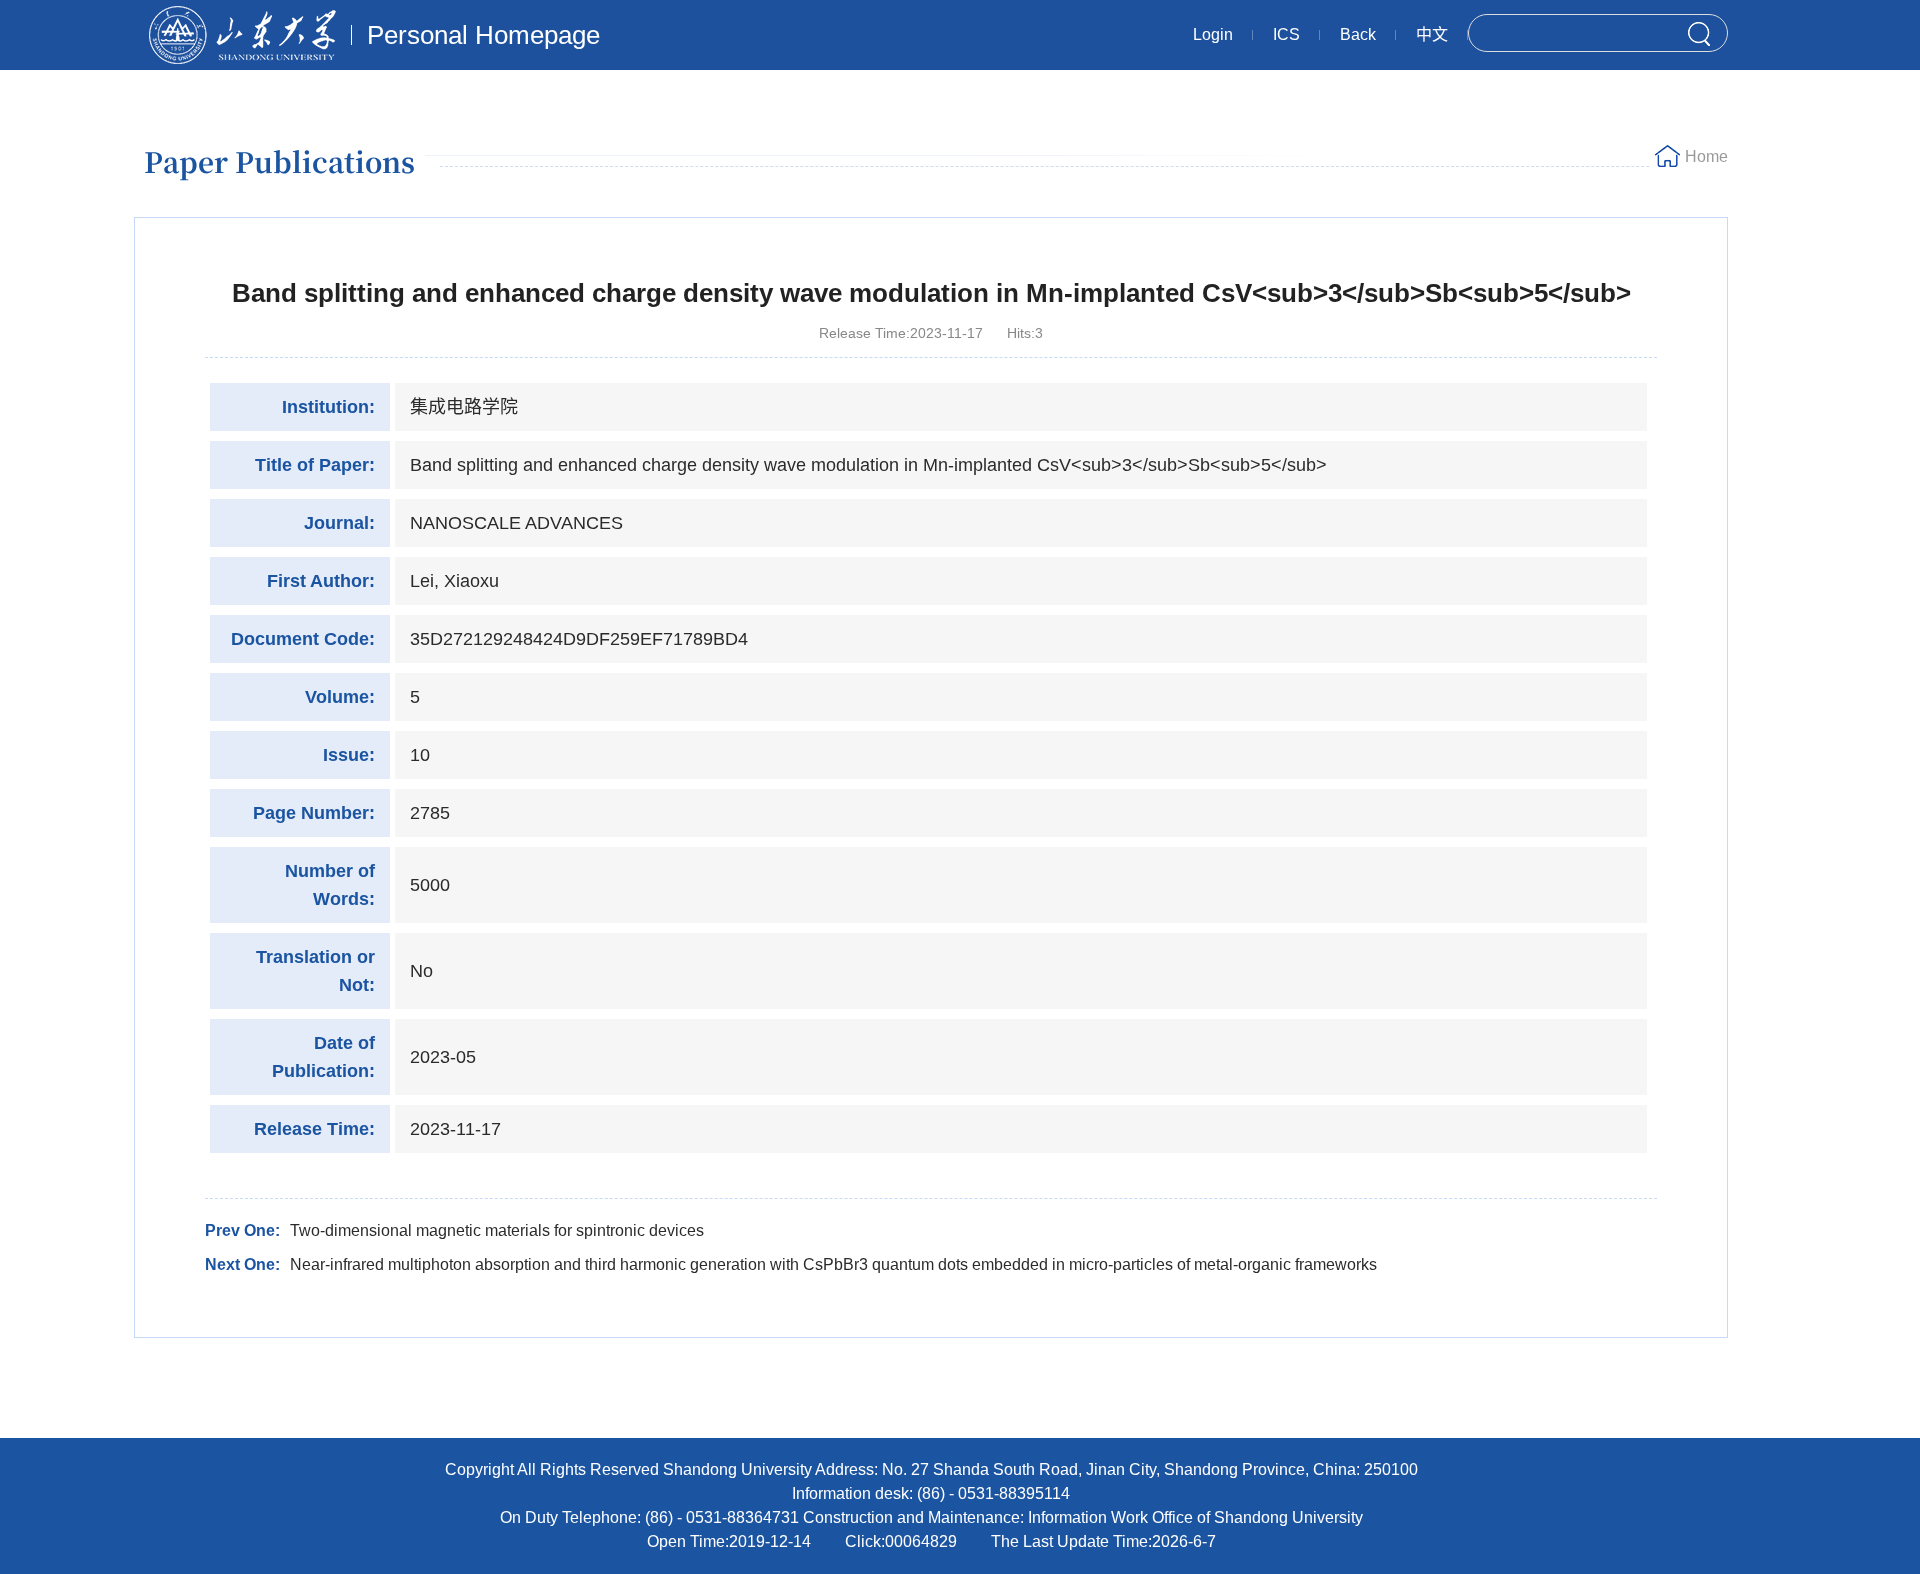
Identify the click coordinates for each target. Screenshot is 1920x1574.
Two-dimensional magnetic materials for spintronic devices (497, 1230)
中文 (1432, 34)
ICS (1286, 34)
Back (1358, 34)
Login (1213, 34)
